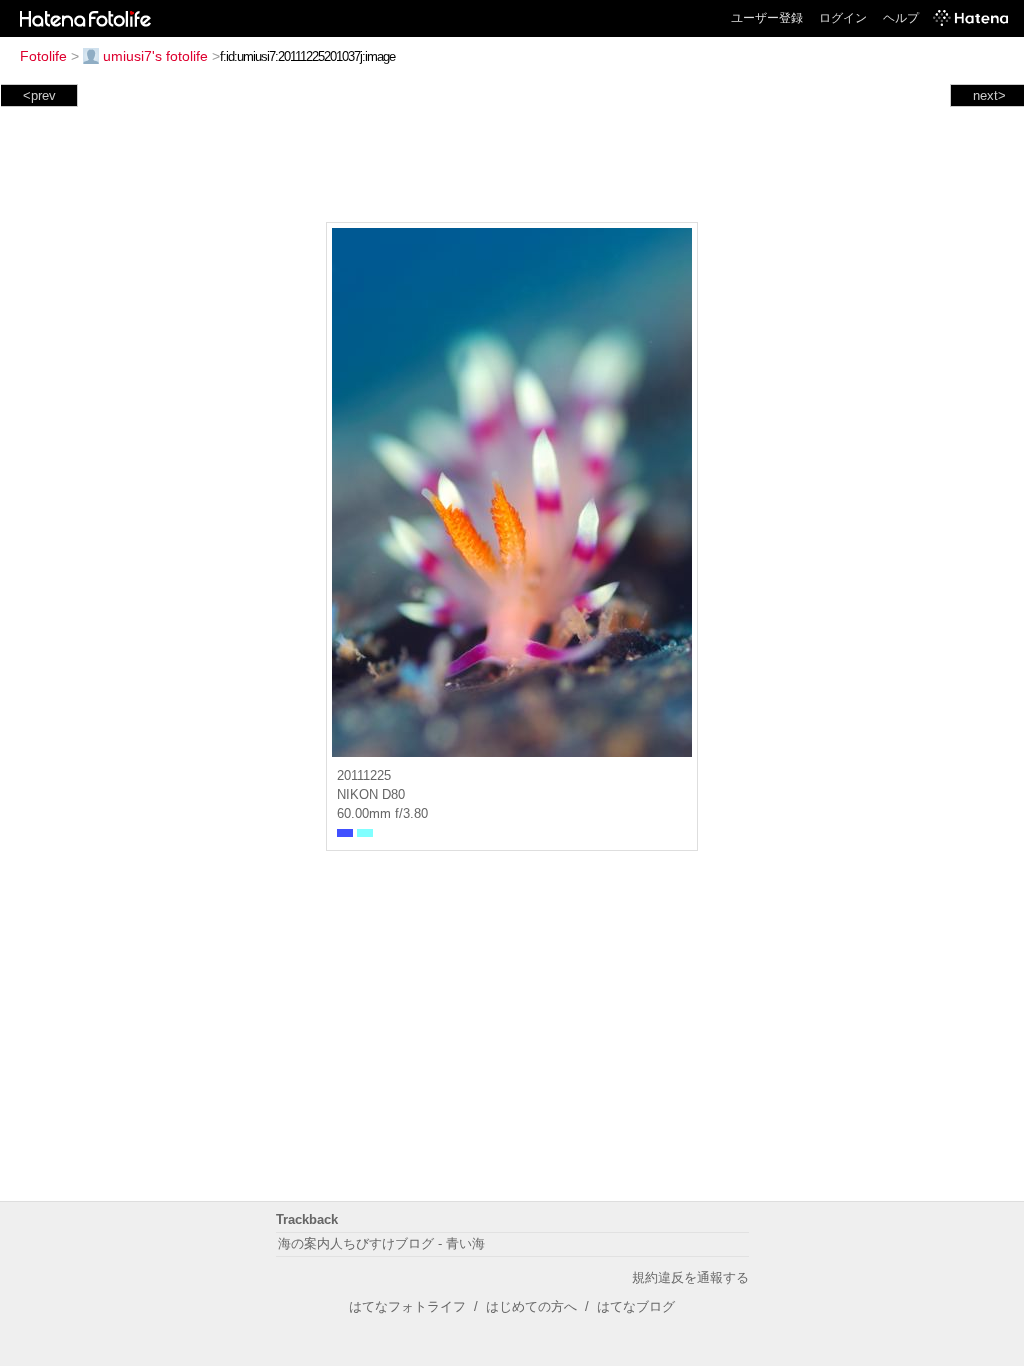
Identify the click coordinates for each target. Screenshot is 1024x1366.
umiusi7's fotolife (155, 56)
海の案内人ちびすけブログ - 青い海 (381, 1243)
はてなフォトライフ (407, 1306)
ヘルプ (901, 18)
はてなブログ (636, 1306)
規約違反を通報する (690, 1277)
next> (989, 95)
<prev (39, 95)
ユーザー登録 (767, 18)
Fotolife (43, 56)
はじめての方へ (531, 1306)
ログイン (843, 18)
